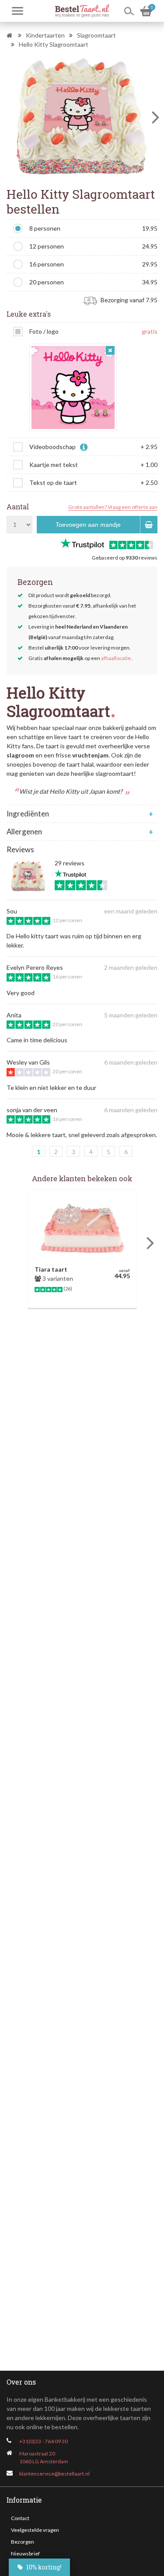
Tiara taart (51, 1269)
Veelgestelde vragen (35, 2530)
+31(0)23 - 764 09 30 (44, 2441)
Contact (20, 2518)
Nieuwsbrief (25, 2554)
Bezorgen (23, 2542)
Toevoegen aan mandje (88, 525)
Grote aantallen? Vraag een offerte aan (113, 507)
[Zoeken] (129, 11)
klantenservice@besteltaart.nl (54, 2474)
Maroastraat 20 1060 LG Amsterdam (44, 2457)
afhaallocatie (116, 658)
